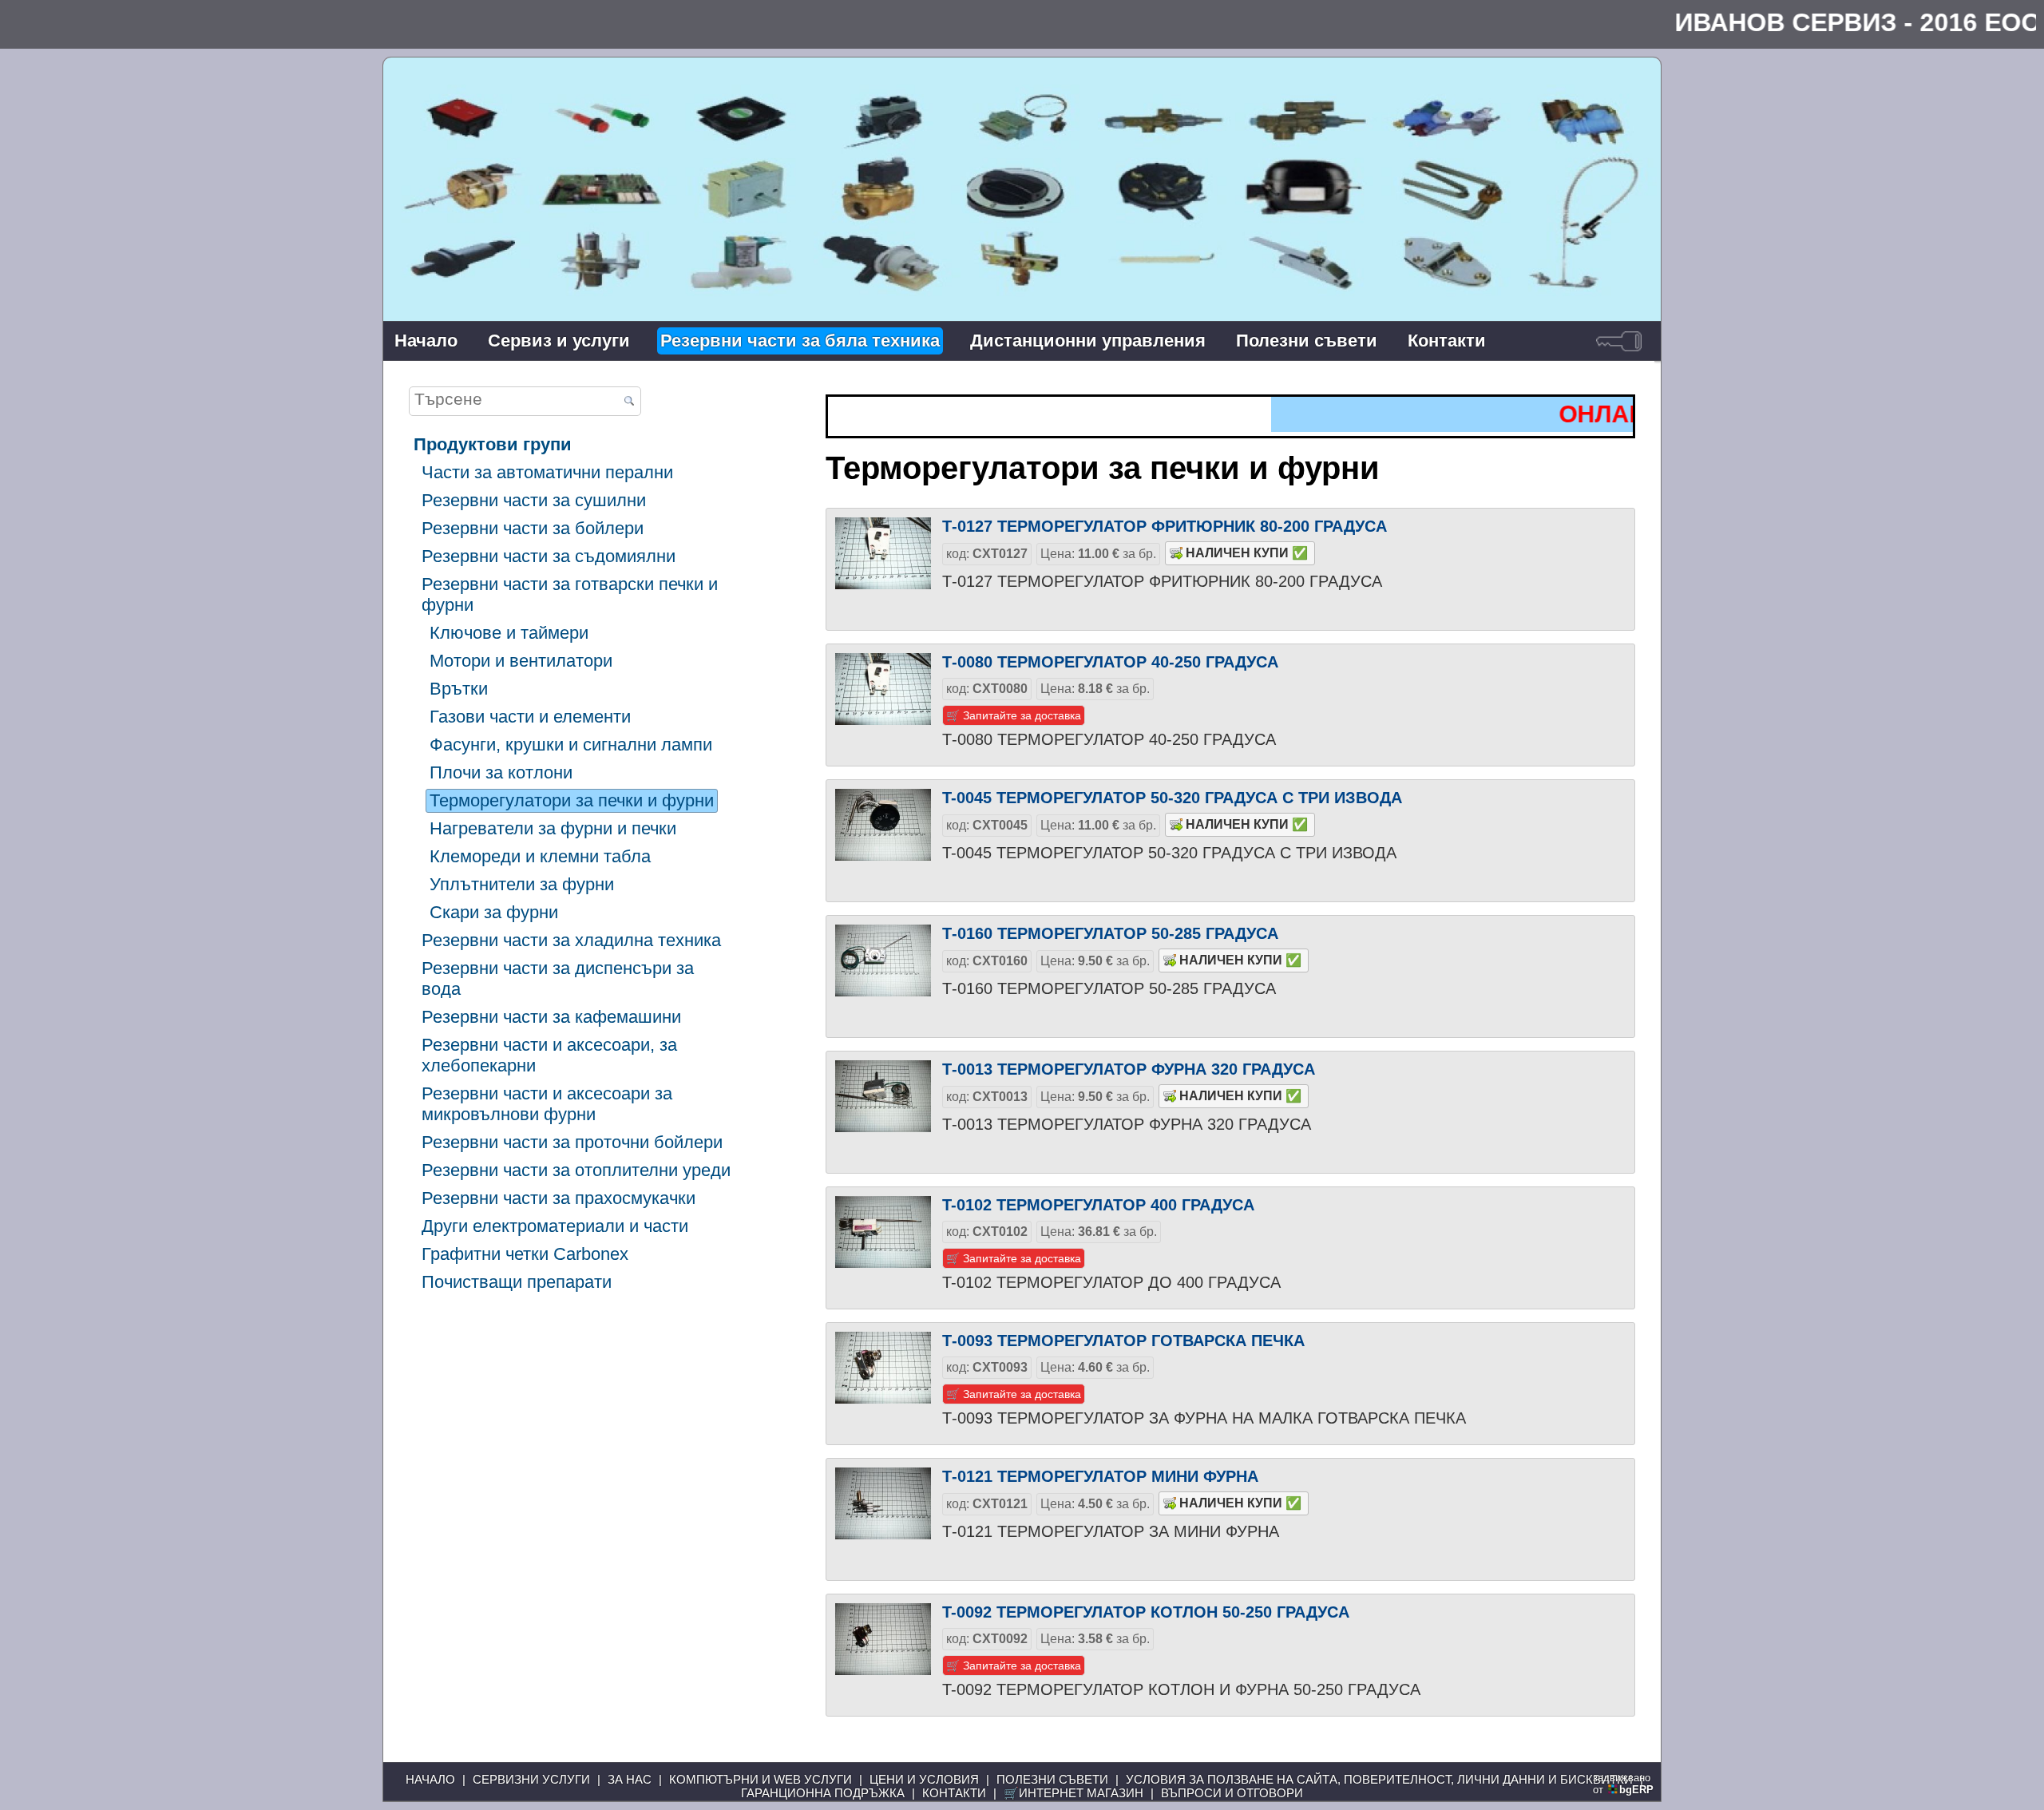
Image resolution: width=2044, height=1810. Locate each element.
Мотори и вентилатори (521, 661)
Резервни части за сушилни (534, 500)
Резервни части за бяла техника (800, 341)
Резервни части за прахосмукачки (559, 1198)
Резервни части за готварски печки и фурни (570, 594)
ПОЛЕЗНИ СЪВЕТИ (1052, 1779)
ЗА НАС (630, 1779)
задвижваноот (1623, 1784)
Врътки (459, 689)
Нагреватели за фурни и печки (553, 828)
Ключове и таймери (509, 633)
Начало (426, 341)
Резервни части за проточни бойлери (572, 1142)
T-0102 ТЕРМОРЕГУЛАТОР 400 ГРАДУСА (1098, 1205)
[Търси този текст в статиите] (629, 402)
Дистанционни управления (1088, 341)
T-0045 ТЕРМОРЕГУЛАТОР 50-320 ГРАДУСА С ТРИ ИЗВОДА (1172, 798)
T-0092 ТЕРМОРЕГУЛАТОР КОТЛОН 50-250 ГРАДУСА (1146, 1612)
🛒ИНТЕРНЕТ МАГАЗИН (1073, 1793)
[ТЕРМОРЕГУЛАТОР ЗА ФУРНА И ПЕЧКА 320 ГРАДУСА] (883, 1108)
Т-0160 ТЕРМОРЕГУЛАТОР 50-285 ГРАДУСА (1110, 933)
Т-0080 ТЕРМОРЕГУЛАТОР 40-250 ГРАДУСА (1110, 662)
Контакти (1447, 341)
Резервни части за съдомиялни (549, 556)
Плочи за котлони (501, 772)
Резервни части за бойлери (533, 528)
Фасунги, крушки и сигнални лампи (571, 745)
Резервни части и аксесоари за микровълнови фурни (547, 1104)
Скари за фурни (494, 912)
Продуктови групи (493, 444)
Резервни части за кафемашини (551, 1017)
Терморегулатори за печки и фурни (572, 800)
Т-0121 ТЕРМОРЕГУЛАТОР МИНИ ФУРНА (1100, 1476)
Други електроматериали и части (555, 1226)
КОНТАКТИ (954, 1793)
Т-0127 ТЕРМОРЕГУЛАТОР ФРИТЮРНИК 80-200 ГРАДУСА (1165, 526)
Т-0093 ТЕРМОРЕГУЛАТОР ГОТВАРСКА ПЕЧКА (1123, 1341)
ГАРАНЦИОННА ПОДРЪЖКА (823, 1793)
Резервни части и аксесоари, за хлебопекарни (549, 1055)
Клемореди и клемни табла (540, 856)
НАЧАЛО (430, 1779)
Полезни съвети (1307, 341)
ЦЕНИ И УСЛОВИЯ (924, 1779)
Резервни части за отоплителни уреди (576, 1170)
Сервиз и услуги (559, 341)
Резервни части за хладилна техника (571, 940)
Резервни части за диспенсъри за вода (558, 978)
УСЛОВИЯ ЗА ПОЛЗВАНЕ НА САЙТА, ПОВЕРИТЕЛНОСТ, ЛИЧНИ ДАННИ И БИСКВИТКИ (1379, 1779)
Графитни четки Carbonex (525, 1254)
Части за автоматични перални (547, 472)
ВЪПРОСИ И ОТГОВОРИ (1232, 1793)
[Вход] (1619, 341)
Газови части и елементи (530, 717)
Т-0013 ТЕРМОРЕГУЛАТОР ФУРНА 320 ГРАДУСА (1129, 1069)
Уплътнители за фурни (522, 884)
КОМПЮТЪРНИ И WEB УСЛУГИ (761, 1779)
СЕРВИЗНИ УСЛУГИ (531, 1779)
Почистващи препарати (517, 1282)
